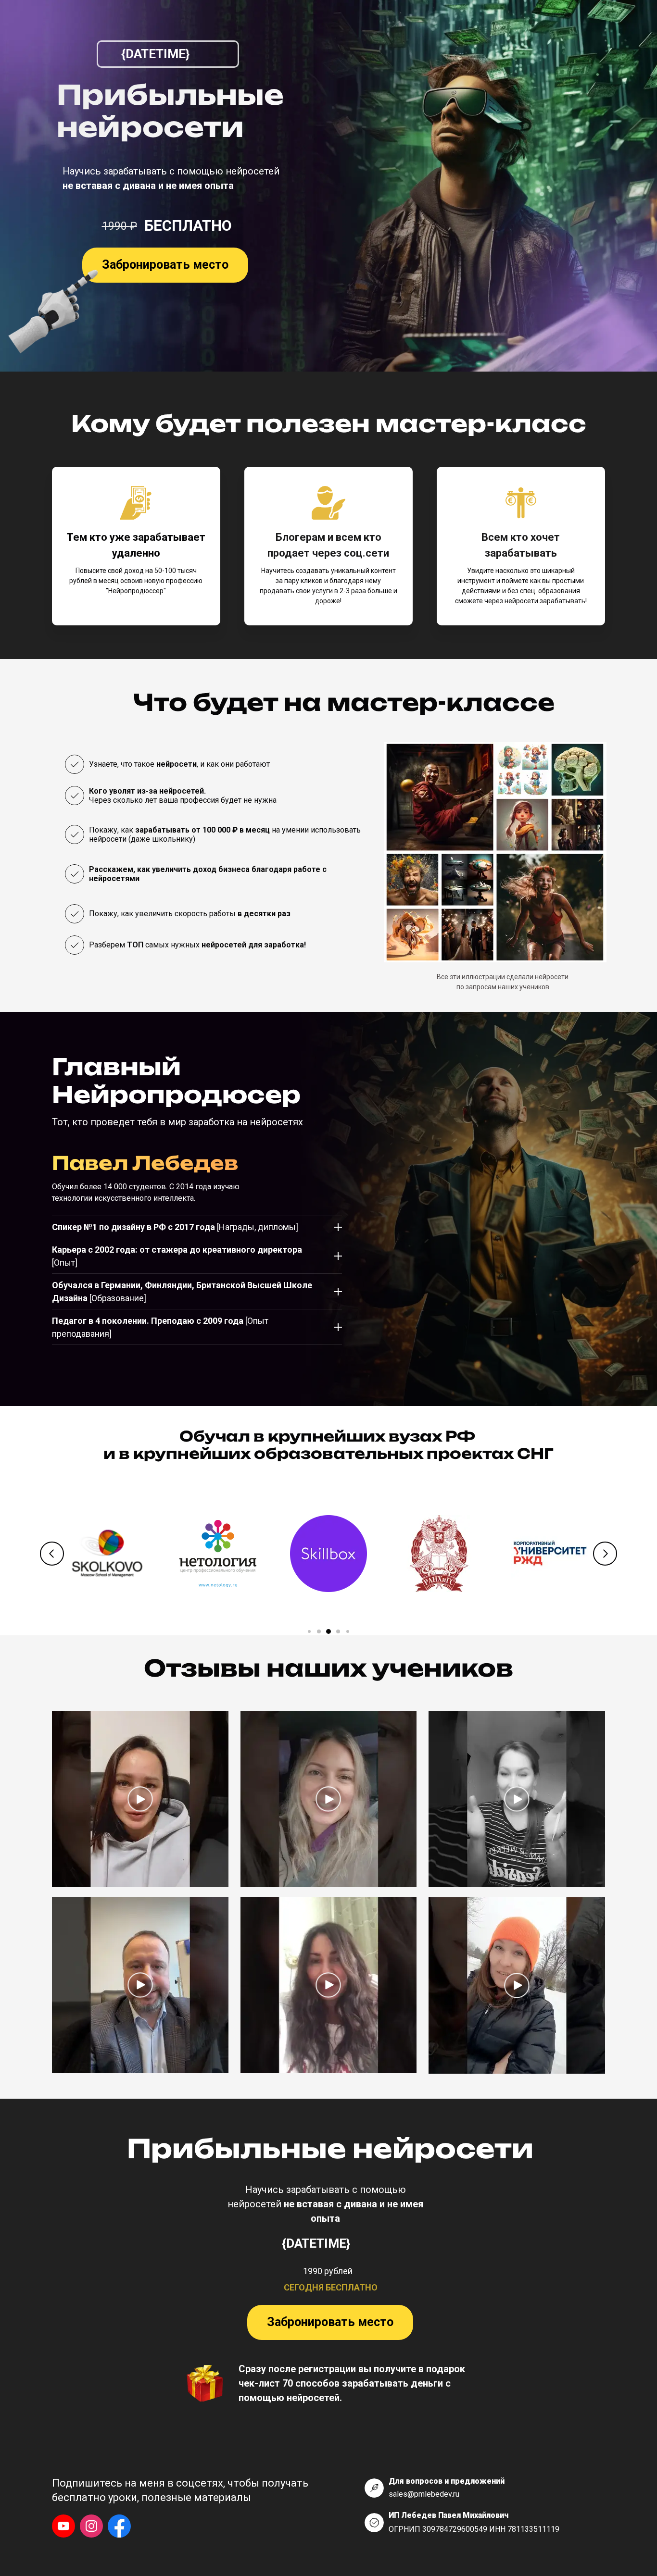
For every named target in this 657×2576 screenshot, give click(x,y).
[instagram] (91, 2526)
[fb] (119, 2526)
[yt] (63, 2526)
